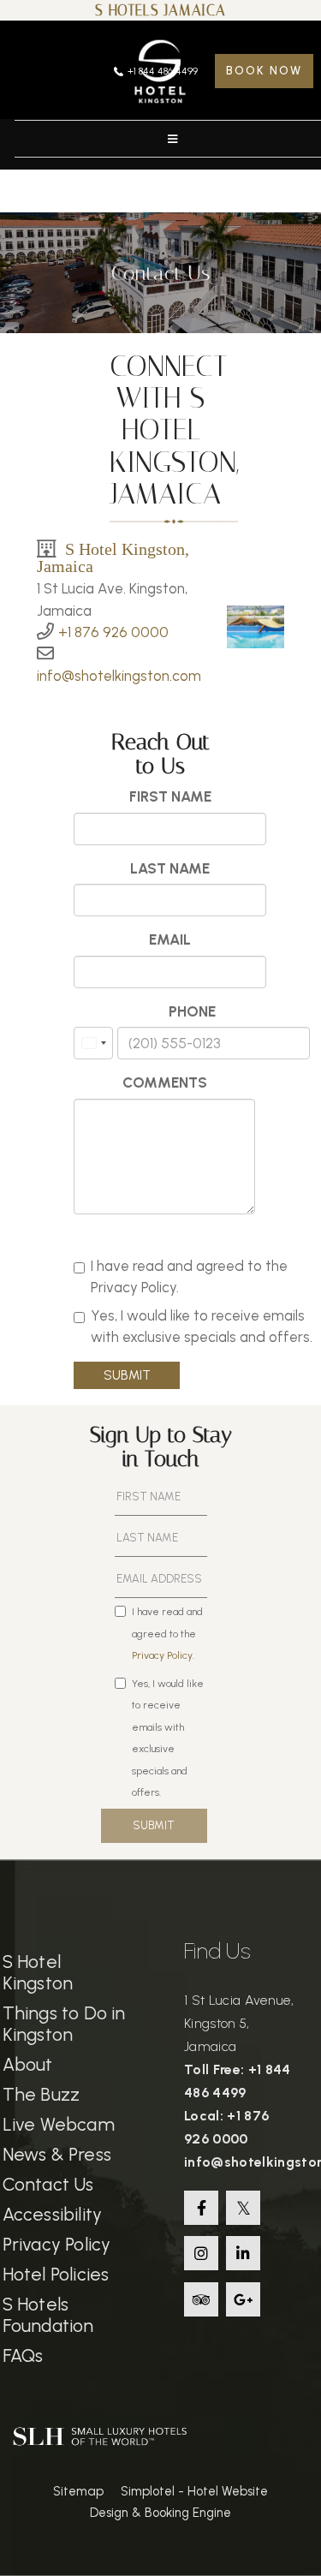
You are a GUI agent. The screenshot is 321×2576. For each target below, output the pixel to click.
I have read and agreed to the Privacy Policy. (189, 1277)
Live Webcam (59, 2124)
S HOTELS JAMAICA (160, 10)
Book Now (264, 71)
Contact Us (48, 2184)
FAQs (23, 2355)
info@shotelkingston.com (119, 676)
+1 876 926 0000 (113, 632)
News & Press (57, 2154)
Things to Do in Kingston (64, 2024)
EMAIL (170, 939)
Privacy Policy (57, 2244)
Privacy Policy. (163, 1655)
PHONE (192, 1011)
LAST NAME (170, 868)
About (28, 2064)
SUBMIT (127, 1375)
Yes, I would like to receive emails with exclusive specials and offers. (202, 1327)
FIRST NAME (170, 796)
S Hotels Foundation (48, 2315)
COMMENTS (165, 1082)
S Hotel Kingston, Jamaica (113, 557)
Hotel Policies (56, 2274)
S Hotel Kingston (38, 1972)
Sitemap (78, 2491)
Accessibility (53, 2214)
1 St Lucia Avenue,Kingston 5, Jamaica (239, 2023)
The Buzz (42, 2094)
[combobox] (93, 1043)
